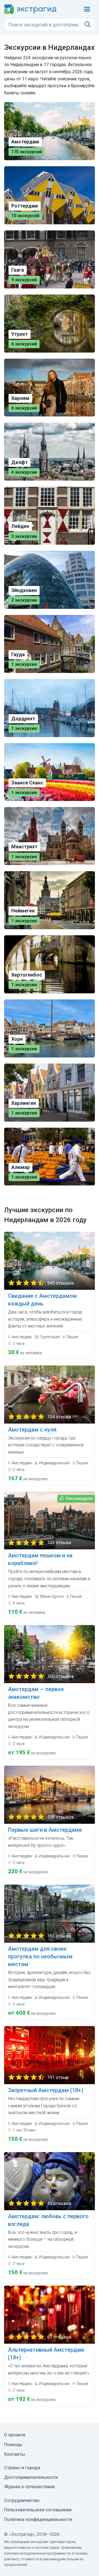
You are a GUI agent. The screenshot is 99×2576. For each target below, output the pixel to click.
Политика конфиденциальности (38, 2519)
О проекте (15, 2435)
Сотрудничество (22, 2500)
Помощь (13, 2445)
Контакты (15, 2454)
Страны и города (22, 2468)
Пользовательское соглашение (38, 2510)
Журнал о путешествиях (30, 2487)
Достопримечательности (31, 2477)
